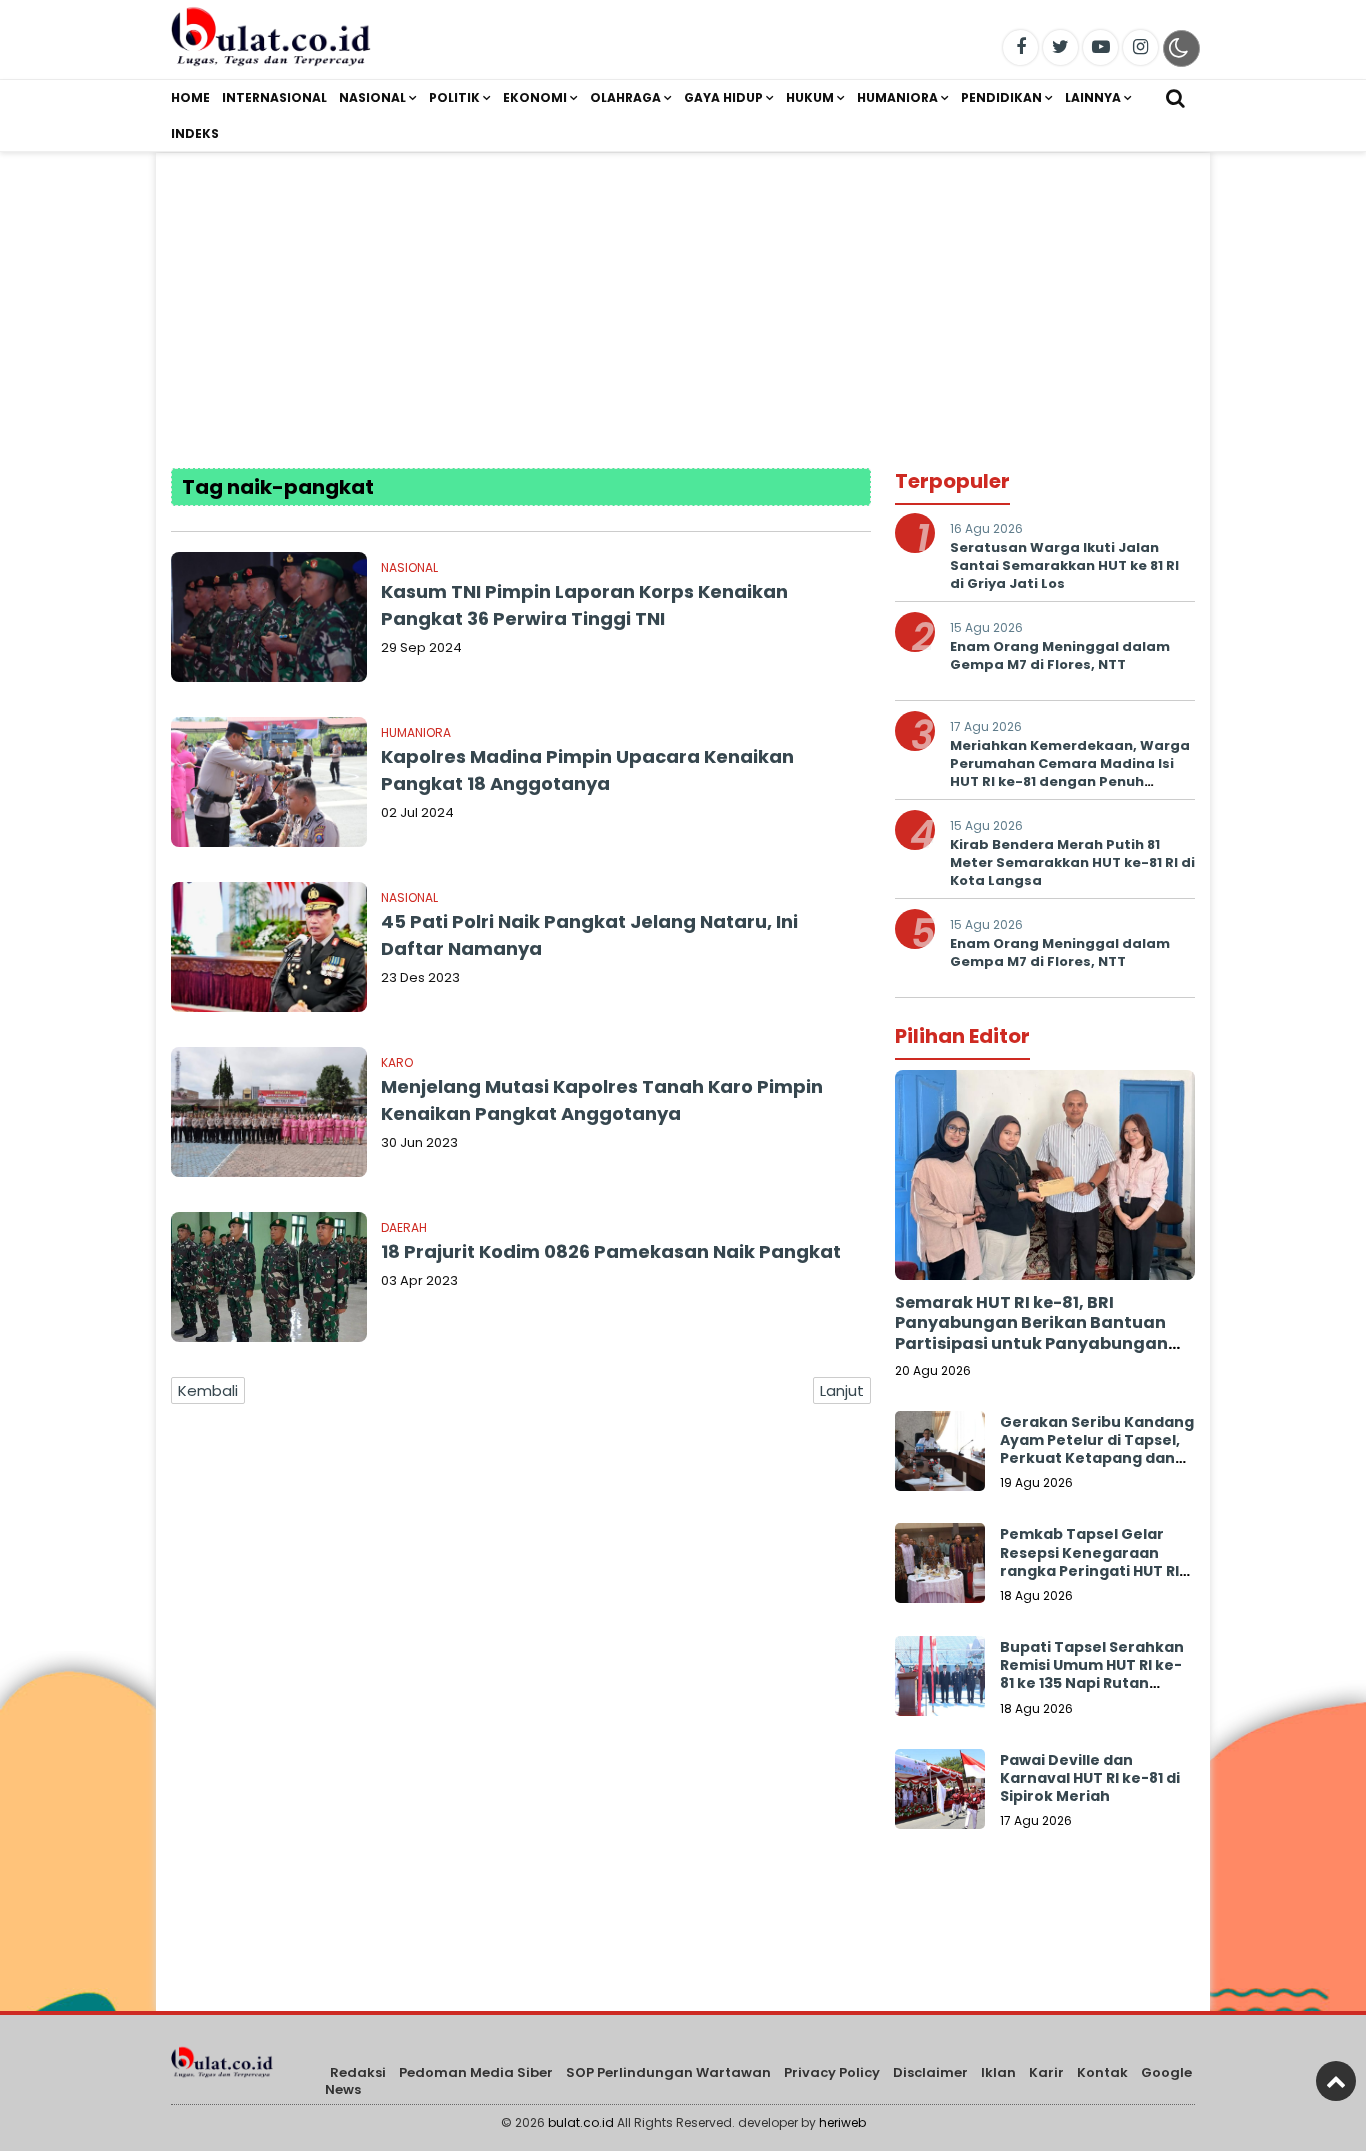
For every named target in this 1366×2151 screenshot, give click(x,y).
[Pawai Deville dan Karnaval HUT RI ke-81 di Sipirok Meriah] (940, 1794)
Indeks (195, 133)
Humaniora (897, 97)
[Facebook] (1020, 47)
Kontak (1102, 2072)
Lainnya (1093, 97)
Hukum (810, 97)
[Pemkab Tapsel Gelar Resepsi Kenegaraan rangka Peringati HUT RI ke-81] (940, 1568)
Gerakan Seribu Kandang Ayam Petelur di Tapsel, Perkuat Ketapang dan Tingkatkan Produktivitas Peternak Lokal (1097, 1467)
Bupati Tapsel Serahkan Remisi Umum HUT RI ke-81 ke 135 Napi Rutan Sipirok (1092, 1674)
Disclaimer (930, 2072)
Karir (1046, 2072)
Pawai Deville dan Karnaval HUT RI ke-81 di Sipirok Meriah (1090, 1778)
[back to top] (1336, 2081)
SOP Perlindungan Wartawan (668, 2072)
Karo (397, 1062)
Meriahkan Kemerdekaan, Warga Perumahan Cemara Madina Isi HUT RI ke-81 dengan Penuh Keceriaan (1070, 773)
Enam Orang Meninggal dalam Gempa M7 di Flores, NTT (1060, 655)
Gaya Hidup (723, 97)
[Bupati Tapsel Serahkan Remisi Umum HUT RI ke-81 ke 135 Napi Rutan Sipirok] (940, 1681)
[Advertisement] (683, 293)
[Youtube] (1100, 47)
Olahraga (625, 97)
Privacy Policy (832, 2072)
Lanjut (842, 1390)
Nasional (372, 97)
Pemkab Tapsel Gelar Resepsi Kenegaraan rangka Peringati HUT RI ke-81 (1089, 1561)
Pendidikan (1001, 97)
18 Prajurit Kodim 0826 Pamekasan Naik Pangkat (611, 1251)
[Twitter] (1060, 47)
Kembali (208, 1390)
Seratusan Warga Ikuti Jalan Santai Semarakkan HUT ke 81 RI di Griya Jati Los (1064, 565)
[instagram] (1140, 47)
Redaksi (358, 2072)
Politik (454, 97)
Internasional (274, 97)
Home (190, 97)
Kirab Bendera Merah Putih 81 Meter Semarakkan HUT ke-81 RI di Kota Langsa (1072, 862)
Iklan (998, 2072)
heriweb (842, 2122)
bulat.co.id (581, 2122)
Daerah (404, 1227)
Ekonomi (535, 97)
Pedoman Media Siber (476, 2072)
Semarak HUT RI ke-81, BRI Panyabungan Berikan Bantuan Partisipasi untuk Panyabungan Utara (1031, 1333)
